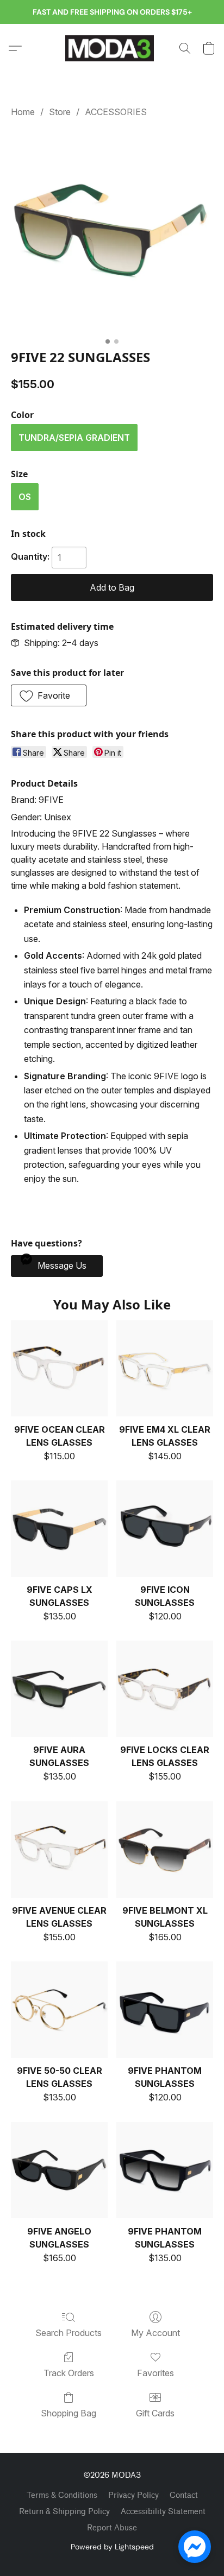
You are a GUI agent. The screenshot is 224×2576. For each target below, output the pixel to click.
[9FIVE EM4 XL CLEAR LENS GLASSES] (165, 1369)
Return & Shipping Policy (64, 2512)
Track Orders (69, 2373)
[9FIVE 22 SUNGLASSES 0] (112, 231)
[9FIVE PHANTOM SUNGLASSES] (165, 2010)
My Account (155, 2333)
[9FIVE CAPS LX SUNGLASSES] (59, 1529)
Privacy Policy (133, 2495)
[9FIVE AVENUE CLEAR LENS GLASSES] (59, 1850)
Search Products (69, 2333)
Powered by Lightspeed (112, 2547)
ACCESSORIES (116, 112)
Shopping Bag (69, 2413)
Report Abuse (112, 2528)
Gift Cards (155, 2413)
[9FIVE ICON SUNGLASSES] (165, 1529)
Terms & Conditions (62, 2495)
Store (60, 112)
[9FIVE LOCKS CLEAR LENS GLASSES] (165, 1689)
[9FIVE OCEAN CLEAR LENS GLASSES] (59, 1369)
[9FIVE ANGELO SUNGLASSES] (59, 2170)
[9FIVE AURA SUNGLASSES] (59, 1689)
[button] (112, 48)
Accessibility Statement (163, 2512)
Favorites (155, 2373)
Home (23, 112)
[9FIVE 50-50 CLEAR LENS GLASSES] (59, 2010)
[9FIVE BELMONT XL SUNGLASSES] (165, 1850)
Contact (184, 2495)
